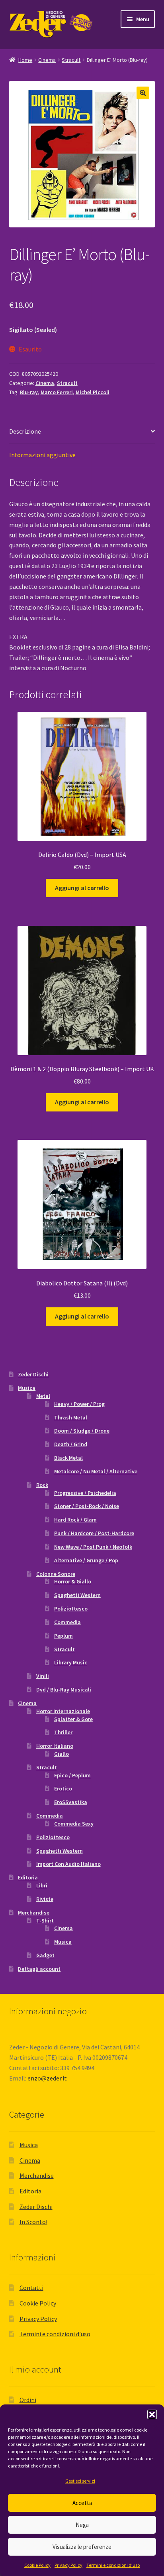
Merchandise (34, 1913)
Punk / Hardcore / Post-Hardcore (94, 1533)
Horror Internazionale (63, 1711)
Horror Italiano (55, 1746)
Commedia (67, 1622)
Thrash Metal (71, 1417)
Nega (82, 2525)
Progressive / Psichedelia (85, 1493)
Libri (42, 1885)
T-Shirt (45, 1921)
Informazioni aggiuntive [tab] (42, 455)
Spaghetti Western (77, 1595)
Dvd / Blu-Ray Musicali (64, 1690)
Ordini (28, 2400)
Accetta (82, 2503)
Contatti (31, 2288)
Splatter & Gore (73, 1719)
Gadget (45, 1955)
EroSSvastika (71, 1802)
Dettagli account (39, 1969)
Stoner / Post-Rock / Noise (87, 1506)
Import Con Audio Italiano (68, 1864)
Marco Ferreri (57, 392)
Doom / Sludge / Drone (82, 1431)
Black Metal (68, 1458)
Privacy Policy (68, 2565)
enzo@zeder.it (47, 2078)
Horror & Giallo (73, 1581)
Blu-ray (29, 392)
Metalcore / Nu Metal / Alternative (96, 1471)
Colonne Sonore (56, 1574)
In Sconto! (33, 2222)
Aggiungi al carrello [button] (82, 888)
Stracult (71, 60)
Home (25, 60)
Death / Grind (71, 1444)
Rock (42, 1485)
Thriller (63, 1732)
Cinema (47, 60)
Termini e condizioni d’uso (113, 2565)
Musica (27, 1388)
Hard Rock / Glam (75, 1520)
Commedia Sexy (74, 1824)
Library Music (71, 1662)
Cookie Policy (37, 2565)
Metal (43, 1396)
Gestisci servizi (80, 2481)
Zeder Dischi (33, 1374)
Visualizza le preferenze (82, 2547)
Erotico (63, 1788)
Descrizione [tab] (25, 431)
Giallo (61, 1754)
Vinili (43, 1676)
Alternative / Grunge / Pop (86, 1560)
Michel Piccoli (93, 392)
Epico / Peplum (72, 1775)
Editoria (28, 1877)
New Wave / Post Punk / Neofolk (93, 1547)
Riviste (45, 1899)
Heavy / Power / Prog (79, 1404)
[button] (152, 2414)
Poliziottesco (71, 1609)
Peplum (63, 1636)
